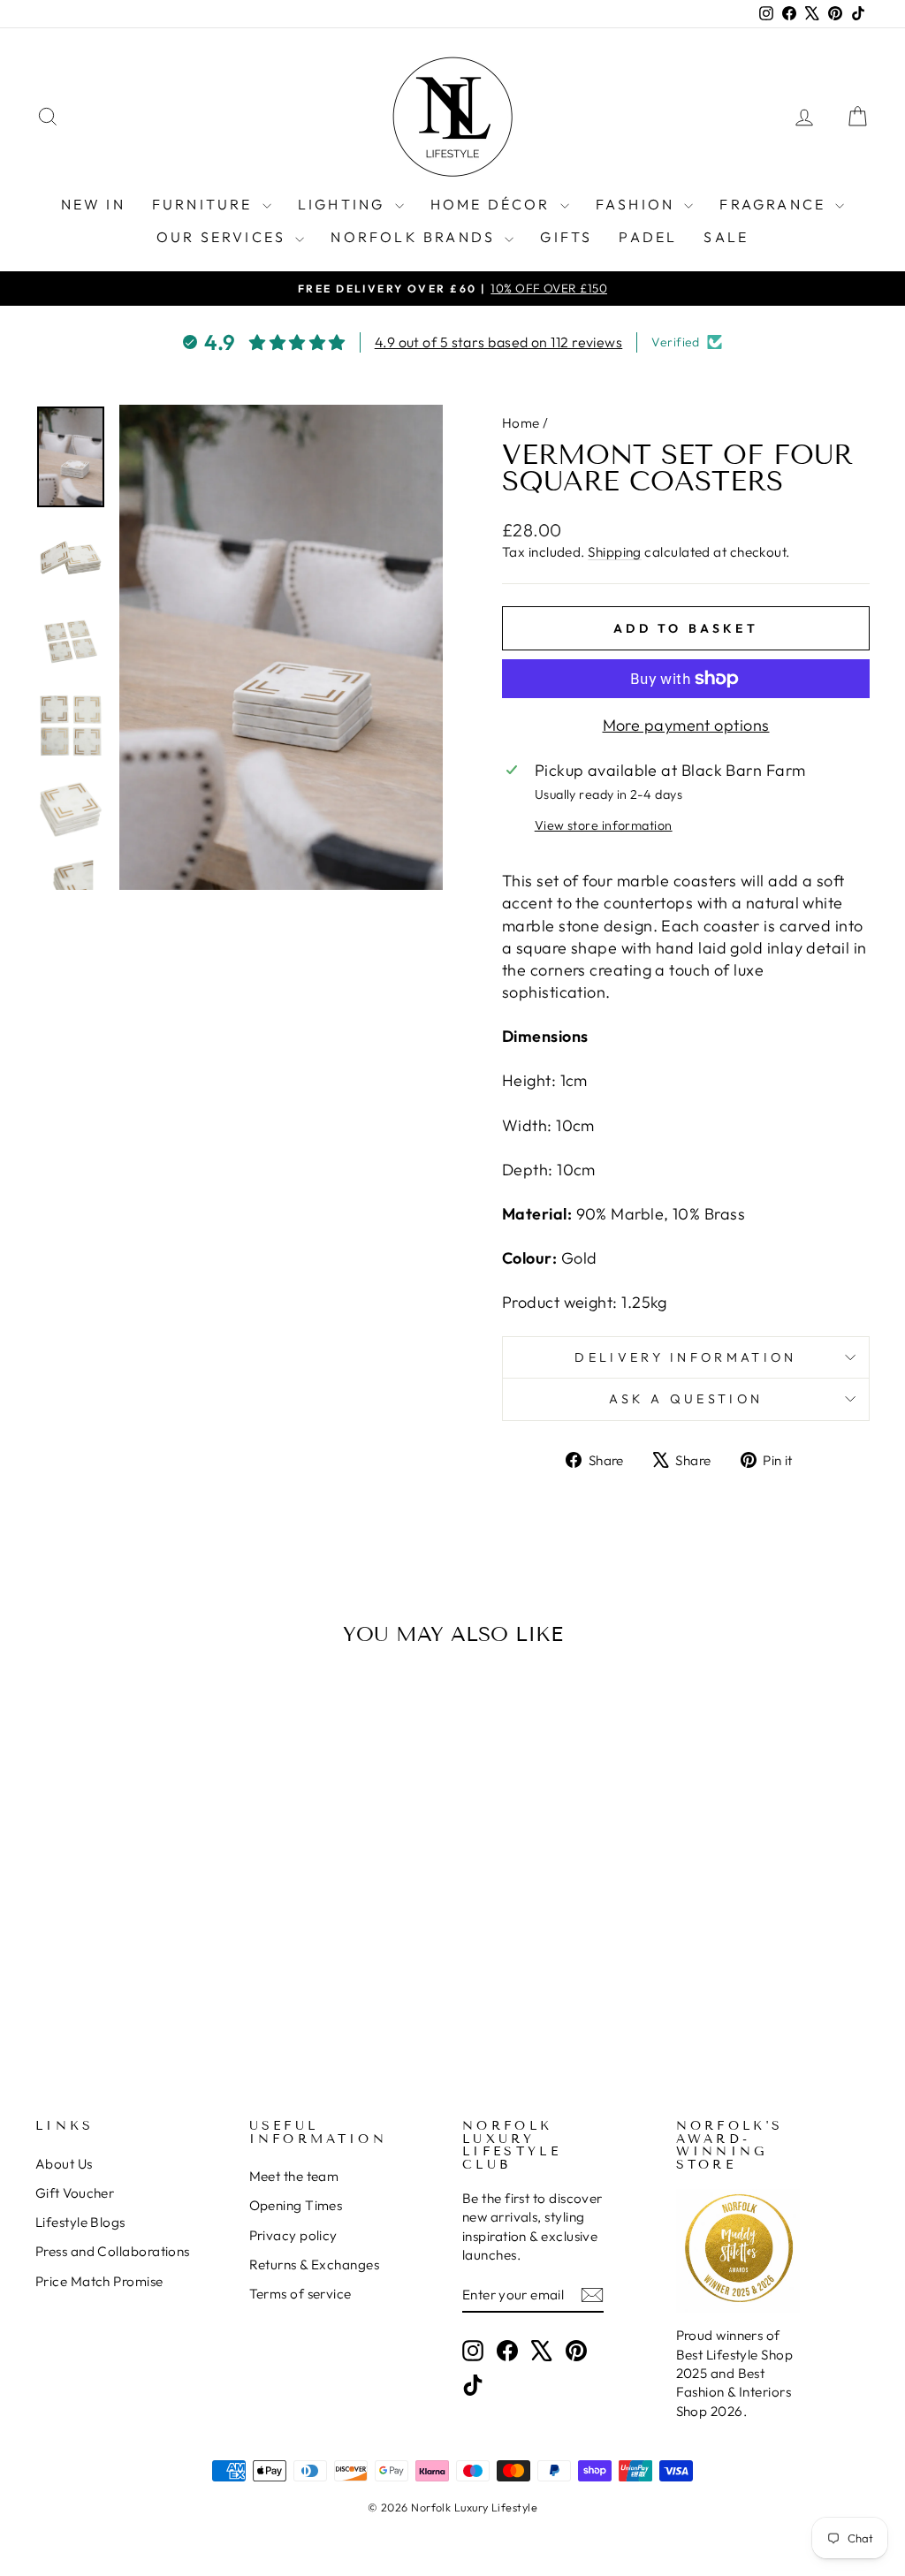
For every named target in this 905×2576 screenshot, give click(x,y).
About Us (64, 2164)
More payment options (686, 725)
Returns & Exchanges (315, 2264)
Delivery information (685, 1357)
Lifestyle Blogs (80, 2222)
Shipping (615, 552)
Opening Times (296, 2205)
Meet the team (294, 2176)
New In (93, 204)
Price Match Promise (99, 2281)
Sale (726, 237)
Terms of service (300, 2294)
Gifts (566, 237)
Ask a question (686, 1399)
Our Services (224, 237)
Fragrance (775, 204)
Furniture (205, 204)
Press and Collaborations (113, 2251)
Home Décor (493, 204)
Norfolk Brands (415, 237)
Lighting (344, 204)
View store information (604, 825)
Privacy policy (293, 2235)
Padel (648, 237)
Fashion (638, 204)
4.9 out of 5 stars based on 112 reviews (499, 342)
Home (521, 423)
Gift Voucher (75, 2193)
